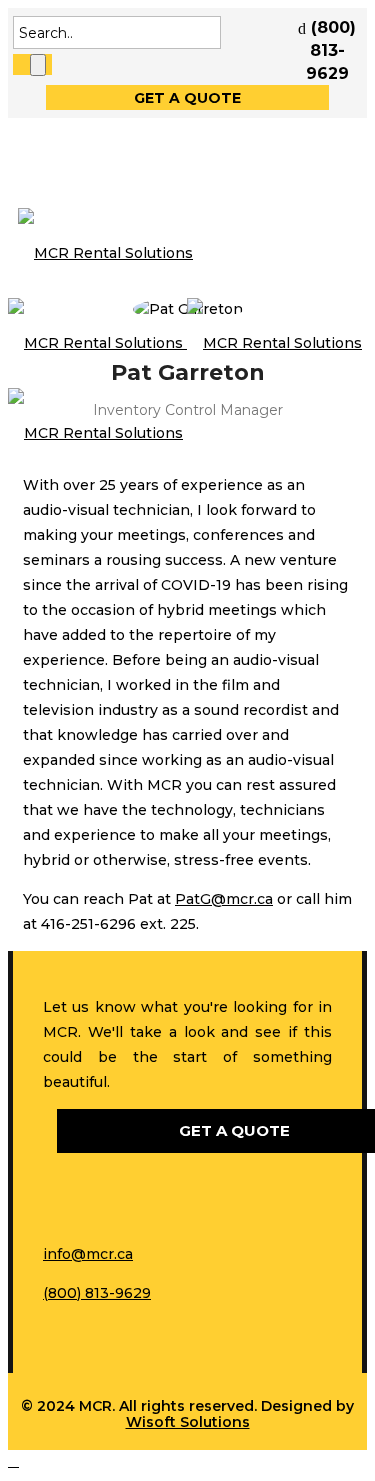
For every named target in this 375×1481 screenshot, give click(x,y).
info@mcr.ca (88, 1254)
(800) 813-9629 (97, 1293)
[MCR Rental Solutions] (185, 343)
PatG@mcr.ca (224, 899)
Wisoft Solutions (188, 1422)
